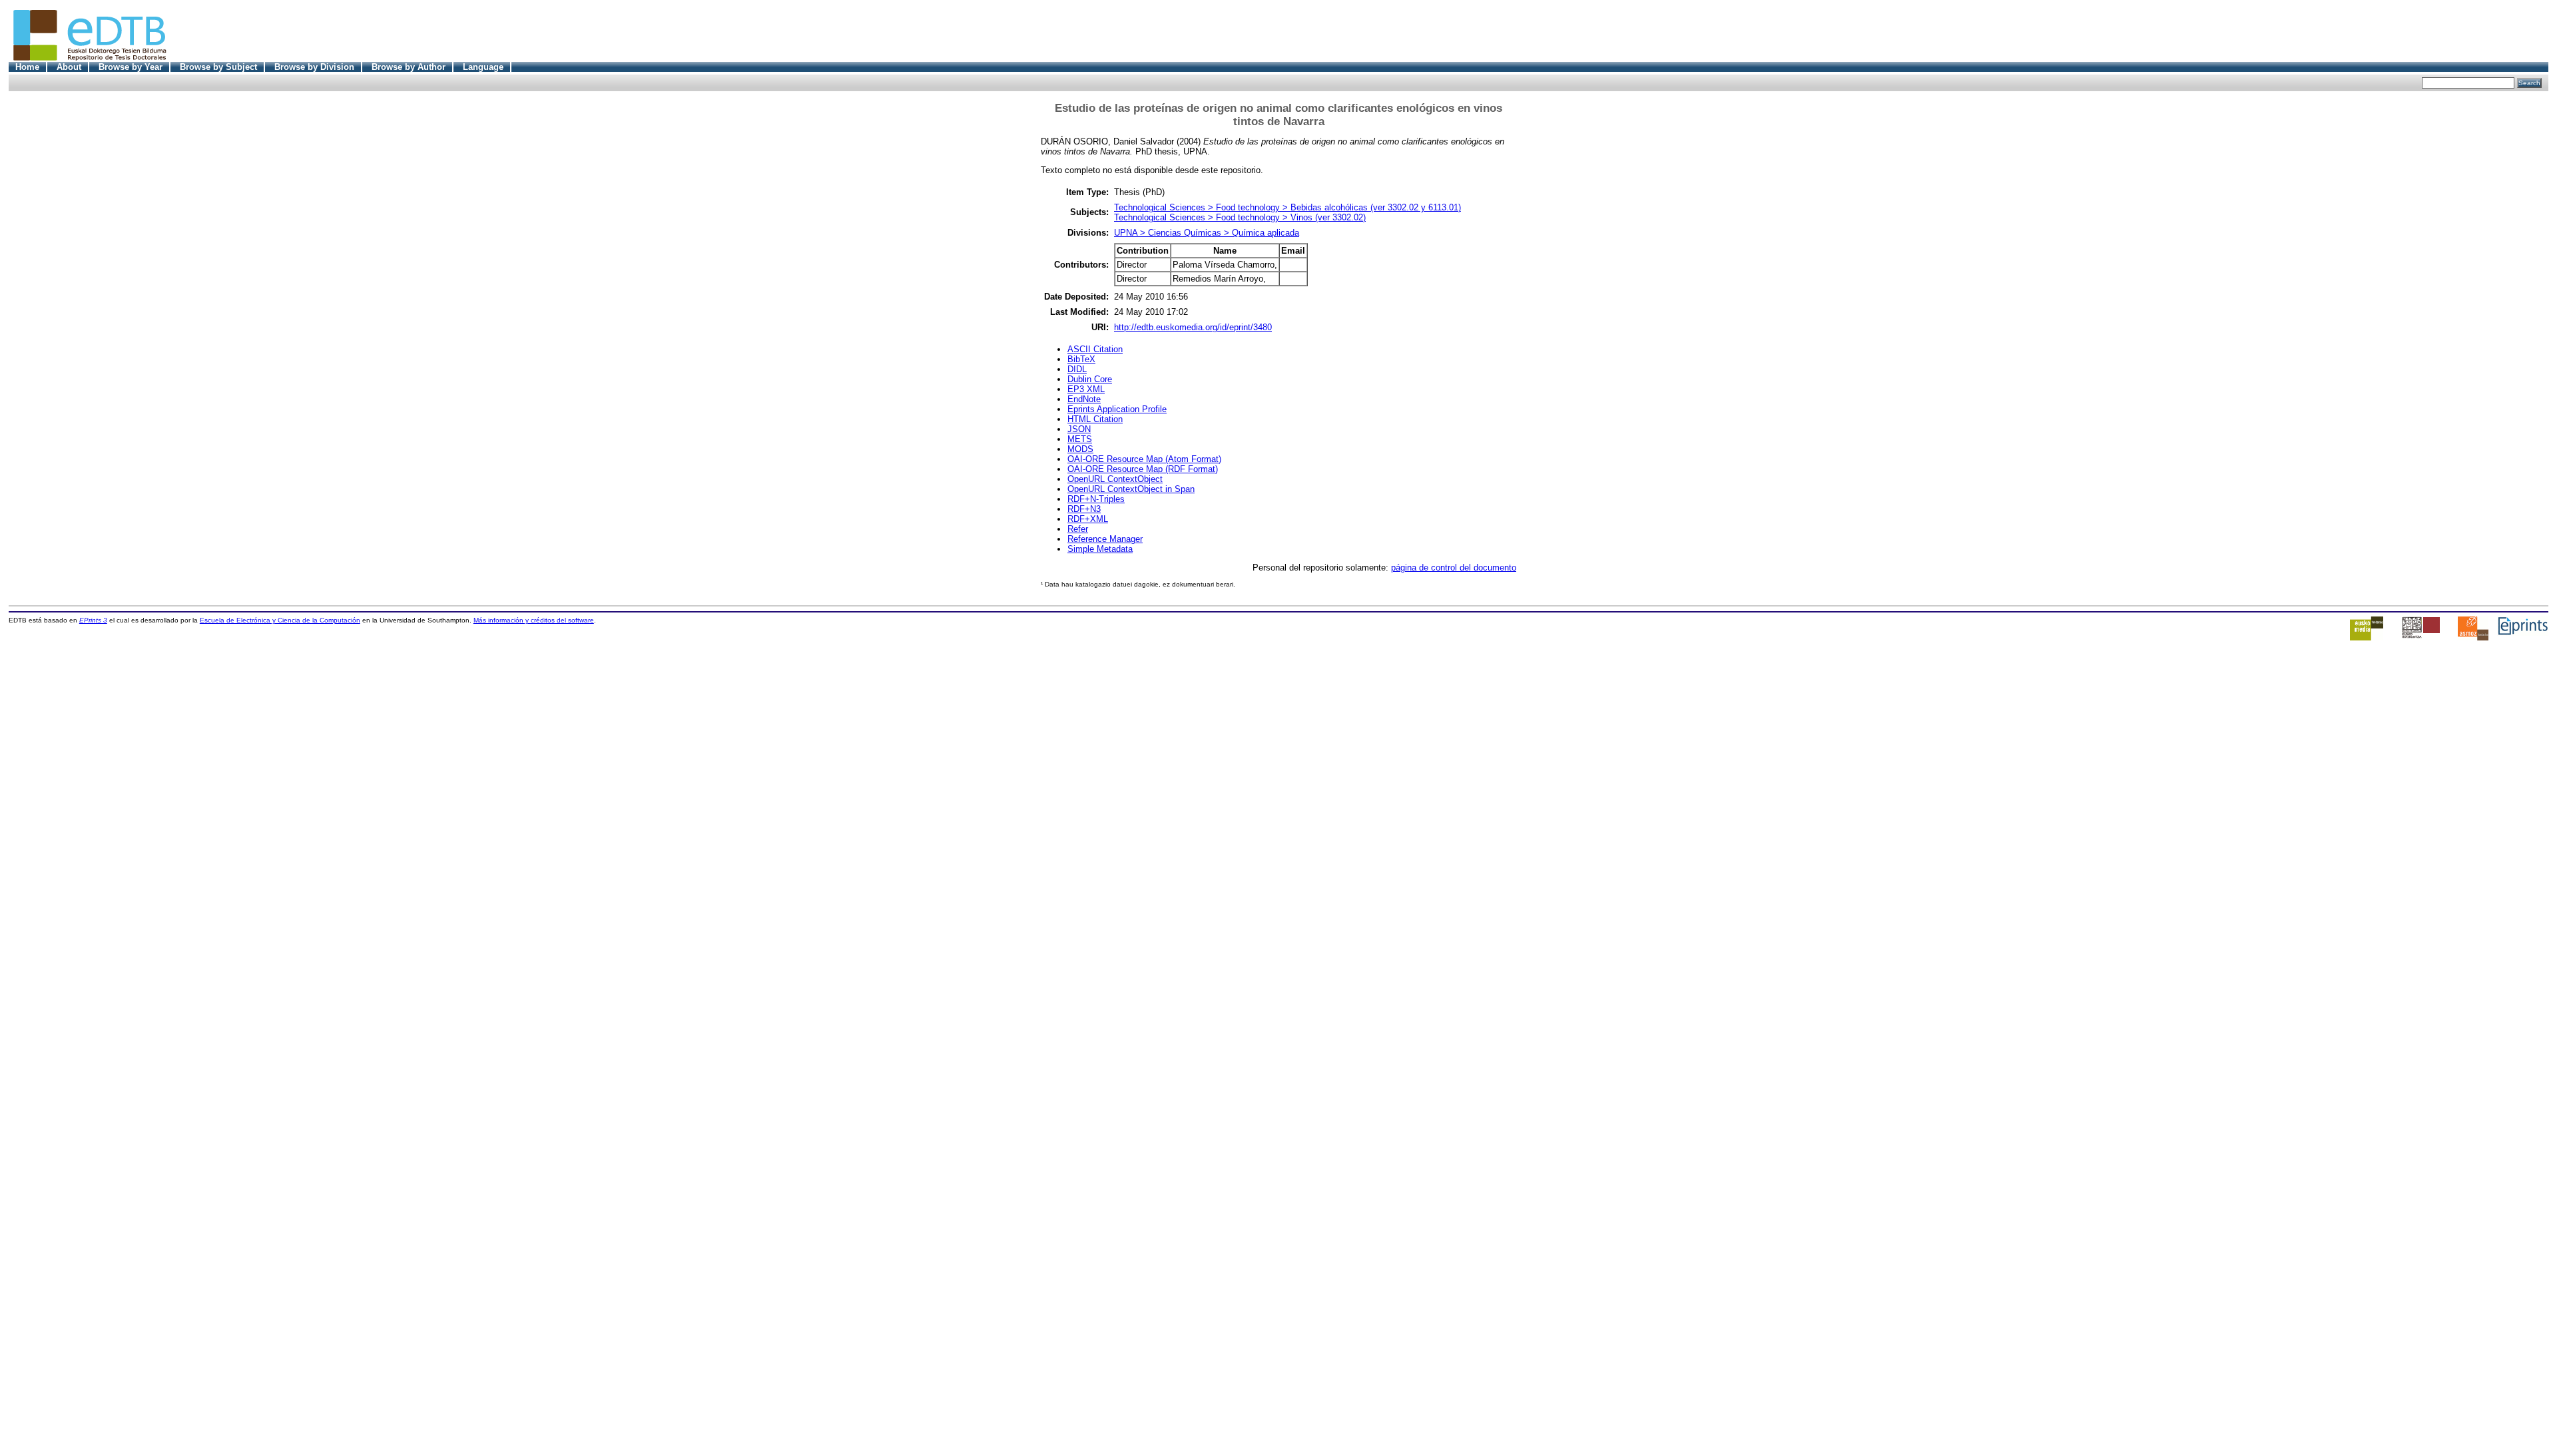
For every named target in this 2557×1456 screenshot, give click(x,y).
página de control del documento (1454, 568)
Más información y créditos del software (534, 620)
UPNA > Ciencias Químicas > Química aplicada (1207, 233)
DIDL (1077, 369)
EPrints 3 (93, 620)
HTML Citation (1095, 419)
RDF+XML (1088, 519)
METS (1080, 439)
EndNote (1084, 399)
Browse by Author (409, 67)
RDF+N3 (1084, 509)
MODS (1080, 449)
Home (27, 67)
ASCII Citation (1095, 349)
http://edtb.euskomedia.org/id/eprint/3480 (1193, 327)
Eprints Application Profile (1117, 409)
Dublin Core (1090, 379)
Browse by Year (131, 67)
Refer (1078, 529)
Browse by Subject (218, 67)
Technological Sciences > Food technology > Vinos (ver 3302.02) (1240, 217)
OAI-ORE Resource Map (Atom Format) (1144, 459)
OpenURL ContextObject (1115, 479)
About (69, 67)
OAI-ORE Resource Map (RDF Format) (1143, 469)
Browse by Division (314, 67)
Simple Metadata (1100, 549)
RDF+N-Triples (1096, 499)
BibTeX (1081, 359)
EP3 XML (1086, 389)
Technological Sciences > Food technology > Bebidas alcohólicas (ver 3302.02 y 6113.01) (1287, 207)
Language (483, 67)
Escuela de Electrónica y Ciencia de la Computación (280, 620)
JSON (1079, 429)
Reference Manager (1105, 539)
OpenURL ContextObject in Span (1131, 489)
